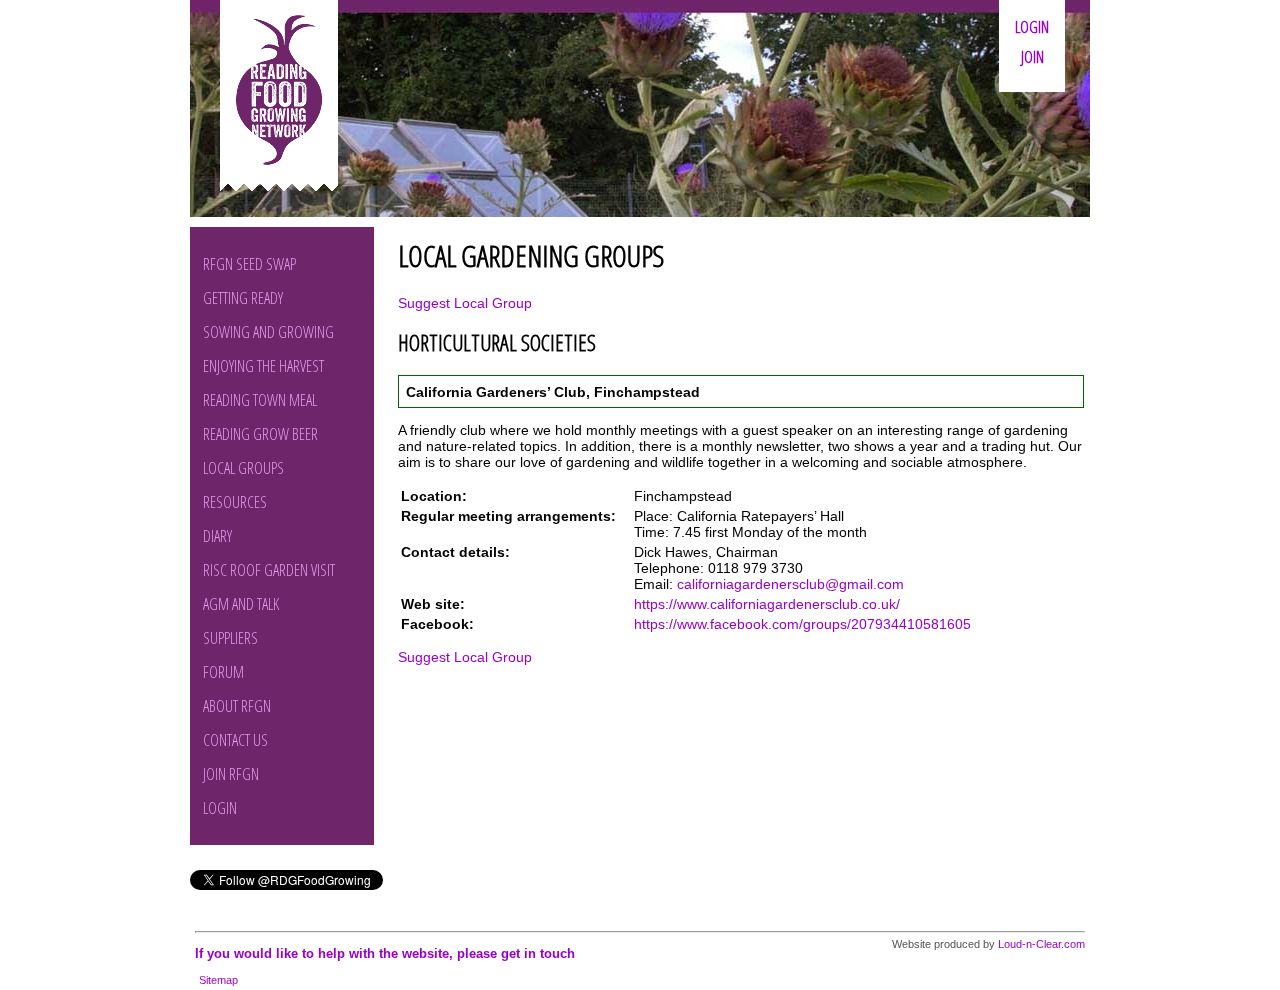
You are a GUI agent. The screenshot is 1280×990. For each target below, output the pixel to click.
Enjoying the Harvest (263, 366)
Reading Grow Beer (260, 434)
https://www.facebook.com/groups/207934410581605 (802, 624)
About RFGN (237, 706)
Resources (235, 502)
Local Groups (243, 468)
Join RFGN (231, 774)
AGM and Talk (241, 604)
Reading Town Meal (260, 400)
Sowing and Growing (268, 332)
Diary (217, 536)
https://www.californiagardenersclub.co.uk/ (767, 604)
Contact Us (235, 740)
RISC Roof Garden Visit (269, 570)
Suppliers (230, 638)
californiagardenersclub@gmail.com (790, 584)
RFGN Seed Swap (249, 264)
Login (1032, 27)
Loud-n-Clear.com (1041, 944)
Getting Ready (243, 298)
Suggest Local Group (465, 303)
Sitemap (218, 980)
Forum (223, 672)
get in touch (538, 953)
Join (1032, 57)
